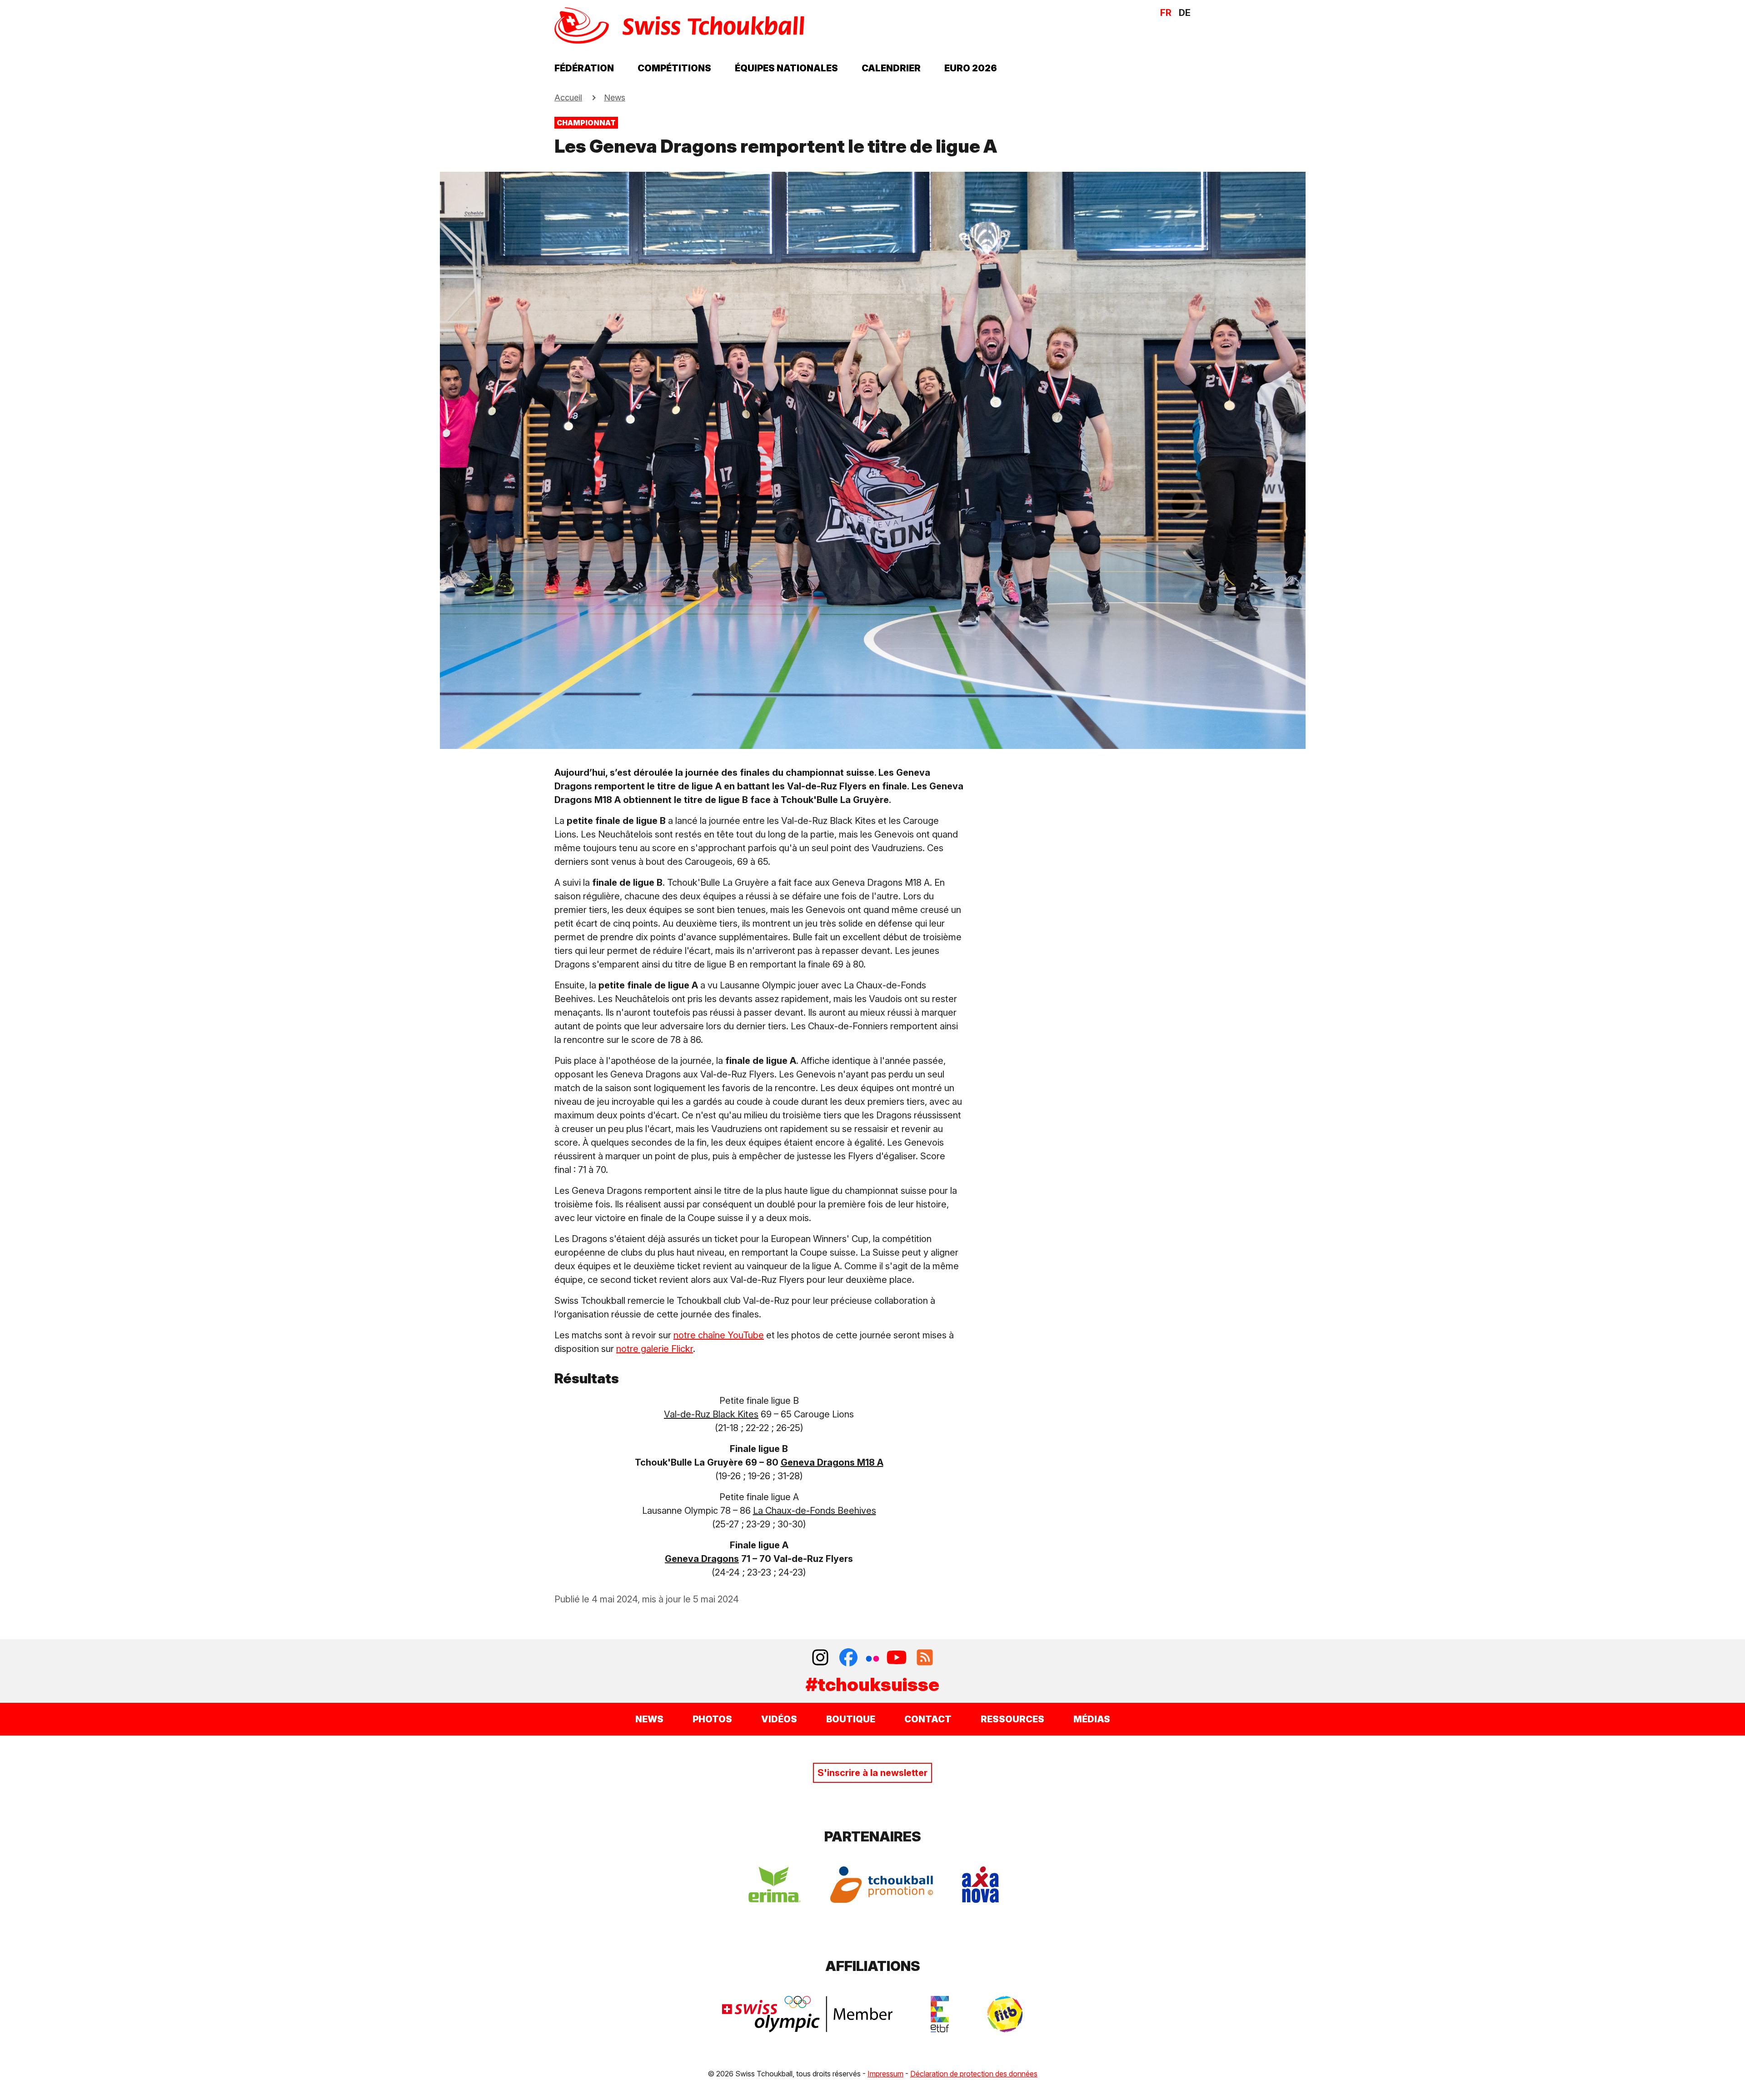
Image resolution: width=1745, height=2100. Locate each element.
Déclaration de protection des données (974, 2074)
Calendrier (891, 68)
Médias (1092, 1719)
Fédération (584, 68)
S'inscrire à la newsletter (872, 1773)
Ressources (1012, 1719)
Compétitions (674, 68)
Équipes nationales (786, 68)
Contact (928, 1719)
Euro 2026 (971, 68)
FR (1166, 13)
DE (1185, 13)
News (615, 97)
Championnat (586, 123)
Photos (712, 1719)
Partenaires (873, 1836)
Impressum (885, 2074)
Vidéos (779, 1719)
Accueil (568, 97)
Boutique (851, 1719)
